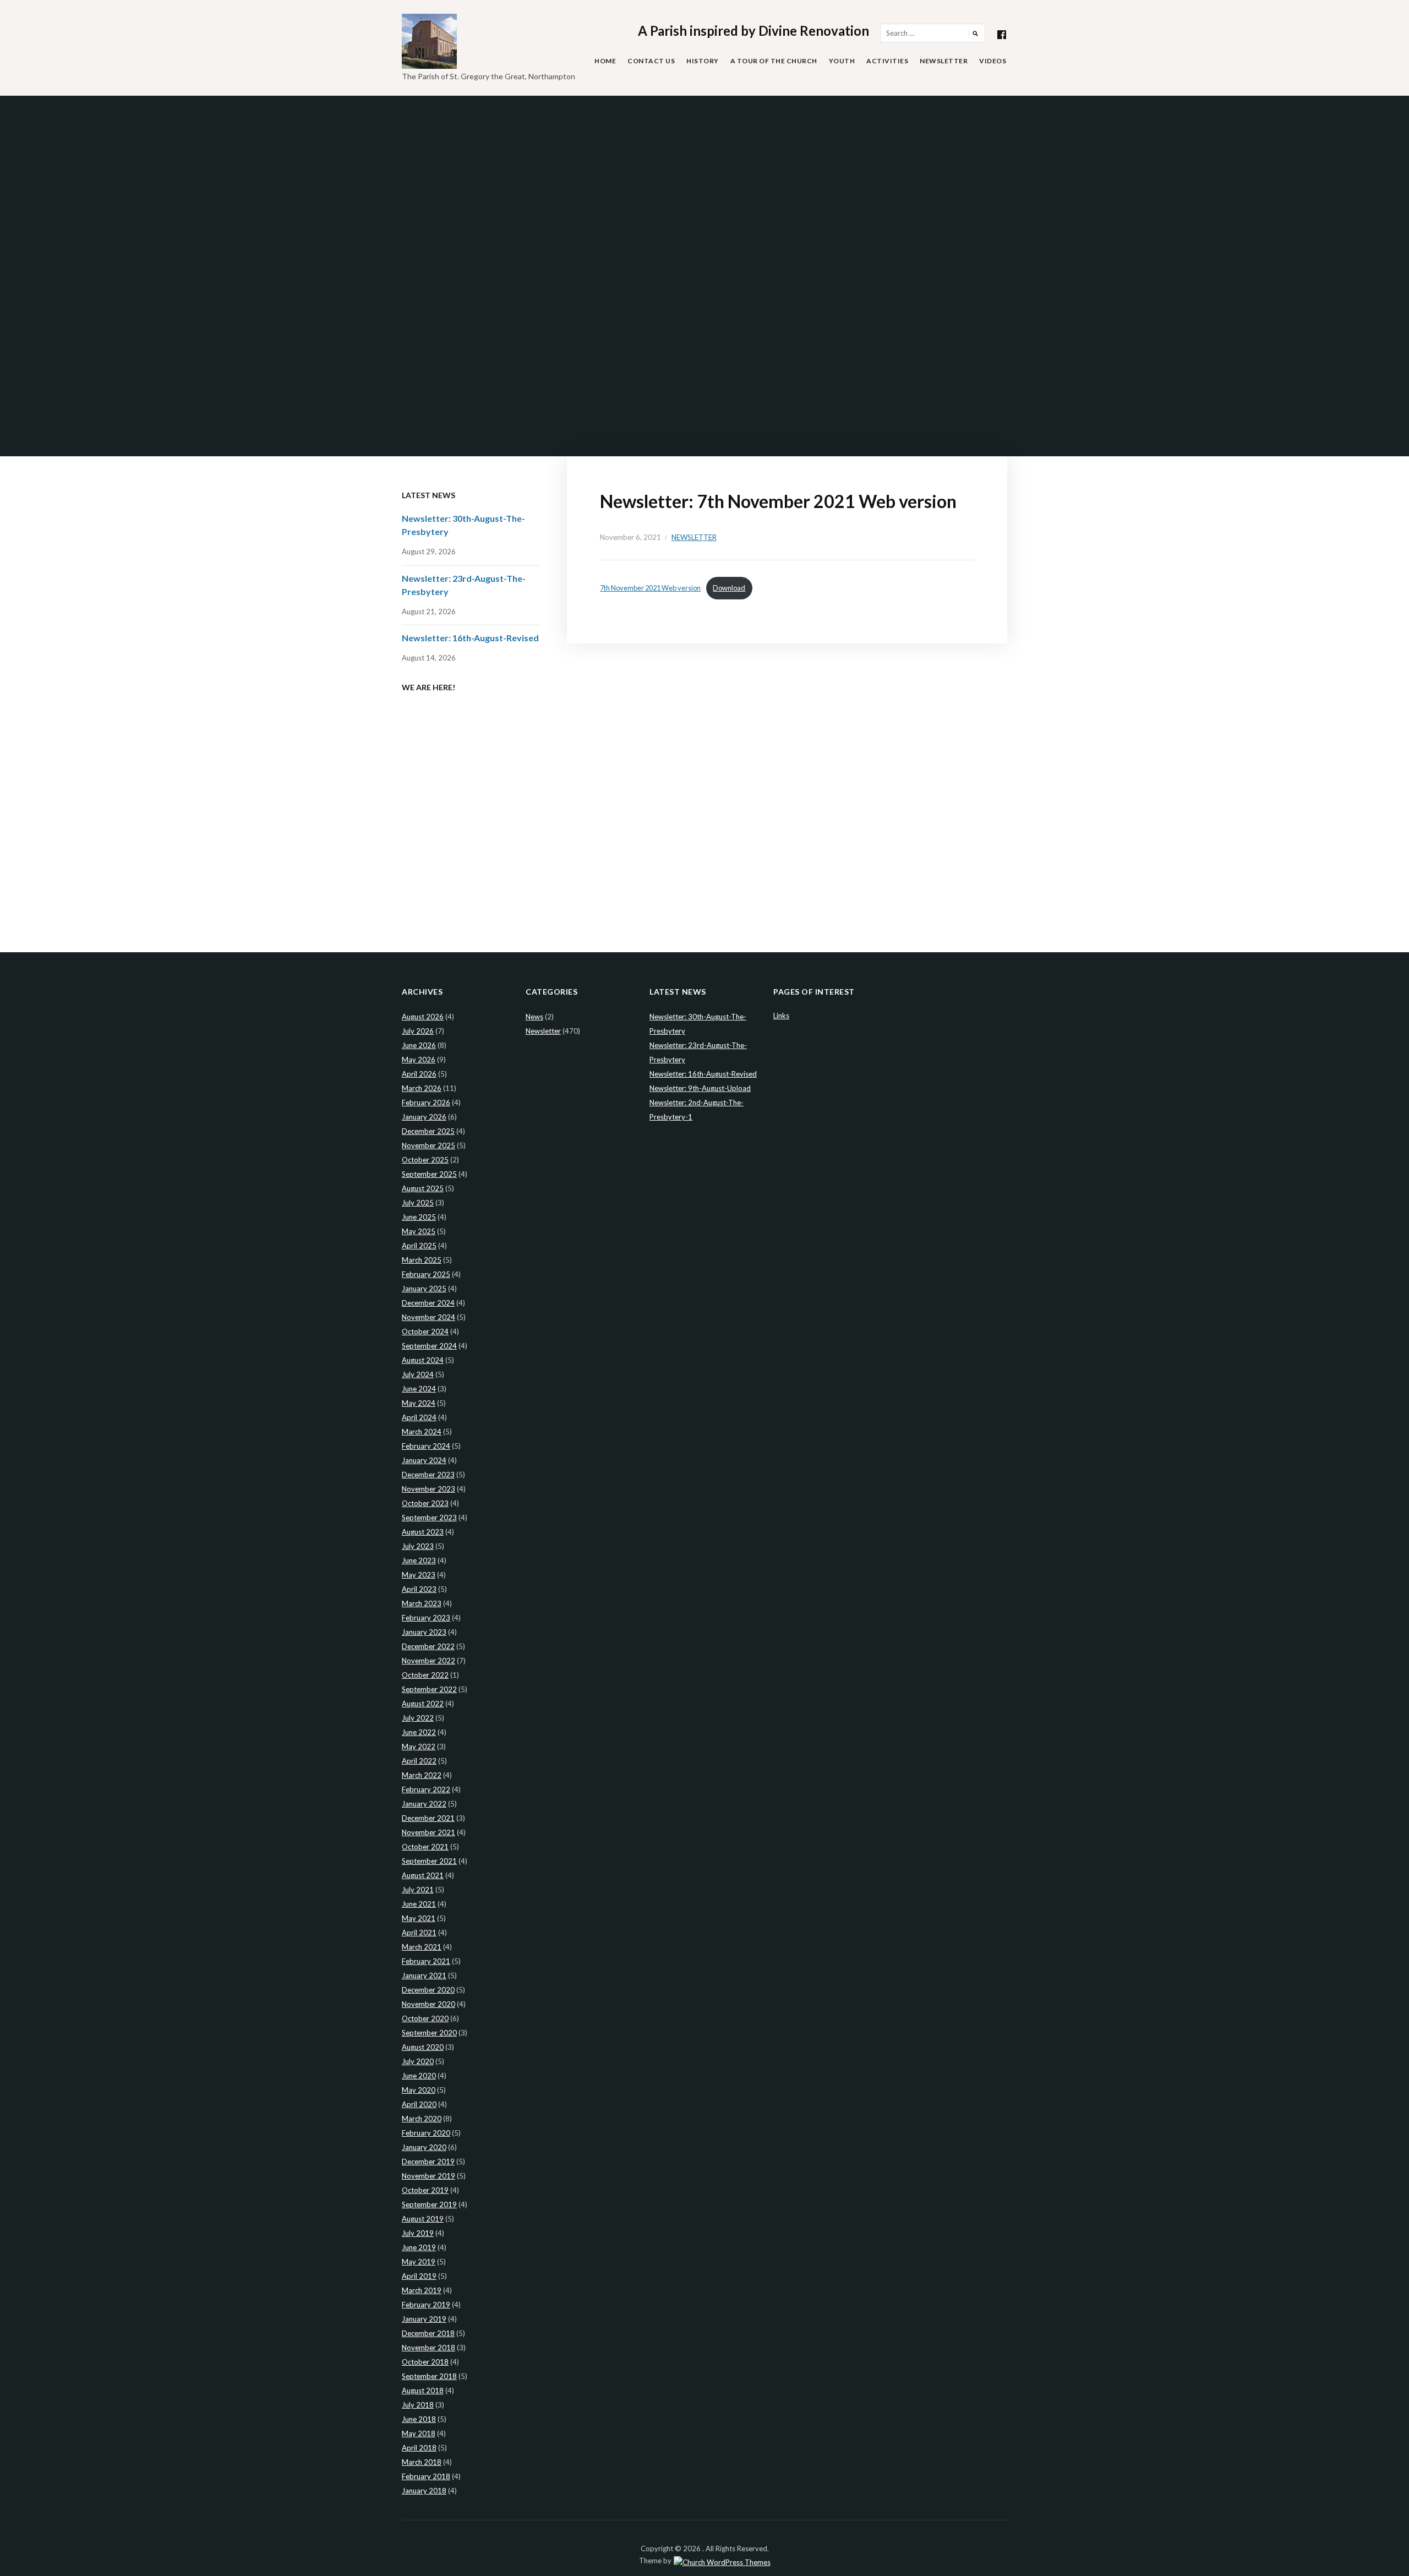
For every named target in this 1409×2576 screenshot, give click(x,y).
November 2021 (428, 1832)
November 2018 (428, 2348)
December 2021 (428, 1818)
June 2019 (419, 2247)
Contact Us (651, 61)
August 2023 (423, 1532)
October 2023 (425, 1503)
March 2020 (422, 2119)
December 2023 (428, 1475)
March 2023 (422, 1603)
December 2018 (428, 2333)
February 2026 (426, 1103)
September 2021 (429, 1861)
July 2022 (418, 1718)
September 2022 (429, 1689)
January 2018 (424, 2491)
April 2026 (419, 1074)
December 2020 (428, 1990)
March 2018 (422, 2462)
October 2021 (425, 1847)
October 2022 (425, 1675)
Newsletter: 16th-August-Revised (470, 638)
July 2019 (418, 2233)
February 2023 (426, 1618)
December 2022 (428, 1646)
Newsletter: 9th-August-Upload (700, 1088)
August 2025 (423, 1188)
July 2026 (418, 1031)
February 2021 (426, 1961)
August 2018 (423, 2391)
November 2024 (428, 1317)
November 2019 (428, 2176)
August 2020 (423, 2047)
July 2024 (418, 1374)
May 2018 (419, 2433)
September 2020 (429, 2033)
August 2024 (423, 1360)
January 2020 (424, 2147)
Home (605, 61)
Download (729, 588)
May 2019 (419, 2262)
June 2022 (419, 1732)
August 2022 (423, 1704)
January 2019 (424, 2319)
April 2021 (419, 1933)
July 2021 (418, 1890)
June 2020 (419, 2076)
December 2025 (428, 1131)
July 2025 (418, 1203)
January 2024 (424, 1460)
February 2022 (426, 1789)
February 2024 (426, 1446)
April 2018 (419, 2448)
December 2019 (428, 2162)
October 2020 (425, 2018)
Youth (842, 61)
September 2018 (429, 2376)
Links (781, 1016)
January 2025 (424, 1289)
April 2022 (419, 1761)
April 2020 (419, 2104)
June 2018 (419, 2419)
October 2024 (425, 1331)
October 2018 (425, 2362)
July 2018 (418, 2405)
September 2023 (429, 1518)
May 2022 (419, 1747)
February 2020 (426, 2133)
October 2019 (425, 2190)
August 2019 (423, 2219)
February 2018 (426, 2476)
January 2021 (424, 1975)
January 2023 (424, 1632)
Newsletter (944, 61)
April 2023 (419, 1589)
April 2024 (419, 1417)
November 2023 (428, 1489)
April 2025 (419, 1246)
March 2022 (422, 1775)
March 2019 (422, 2290)
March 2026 (422, 1088)
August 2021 (423, 1875)
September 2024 (429, 1346)
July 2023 (418, 1546)
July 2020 (418, 2061)
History (703, 61)
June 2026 (419, 1045)
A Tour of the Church (774, 61)
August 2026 (423, 1017)
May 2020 (419, 2090)
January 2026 (424, 1117)
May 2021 (419, 1918)
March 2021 (422, 1947)
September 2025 (429, 1174)
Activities (887, 61)
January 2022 (424, 1804)
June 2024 (419, 1389)
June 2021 (419, 1904)
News (534, 1017)
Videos (993, 61)
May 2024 (419, 1403)
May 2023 (419, 1575)
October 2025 (425, 1160)
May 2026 (419, 1060)
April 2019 (419, 2276)
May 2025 (419, 1231)
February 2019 (426, 2305)
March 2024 (422, 1432)
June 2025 (419, 1217)
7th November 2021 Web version (650, 588)
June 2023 (419, 1560)
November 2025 (428, 1145)
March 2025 (422, 1260)
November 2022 (428, 1661)
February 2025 (426, 1274)
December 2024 (428, 1303)
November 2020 (428, 2004)
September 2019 (429, 2204)
